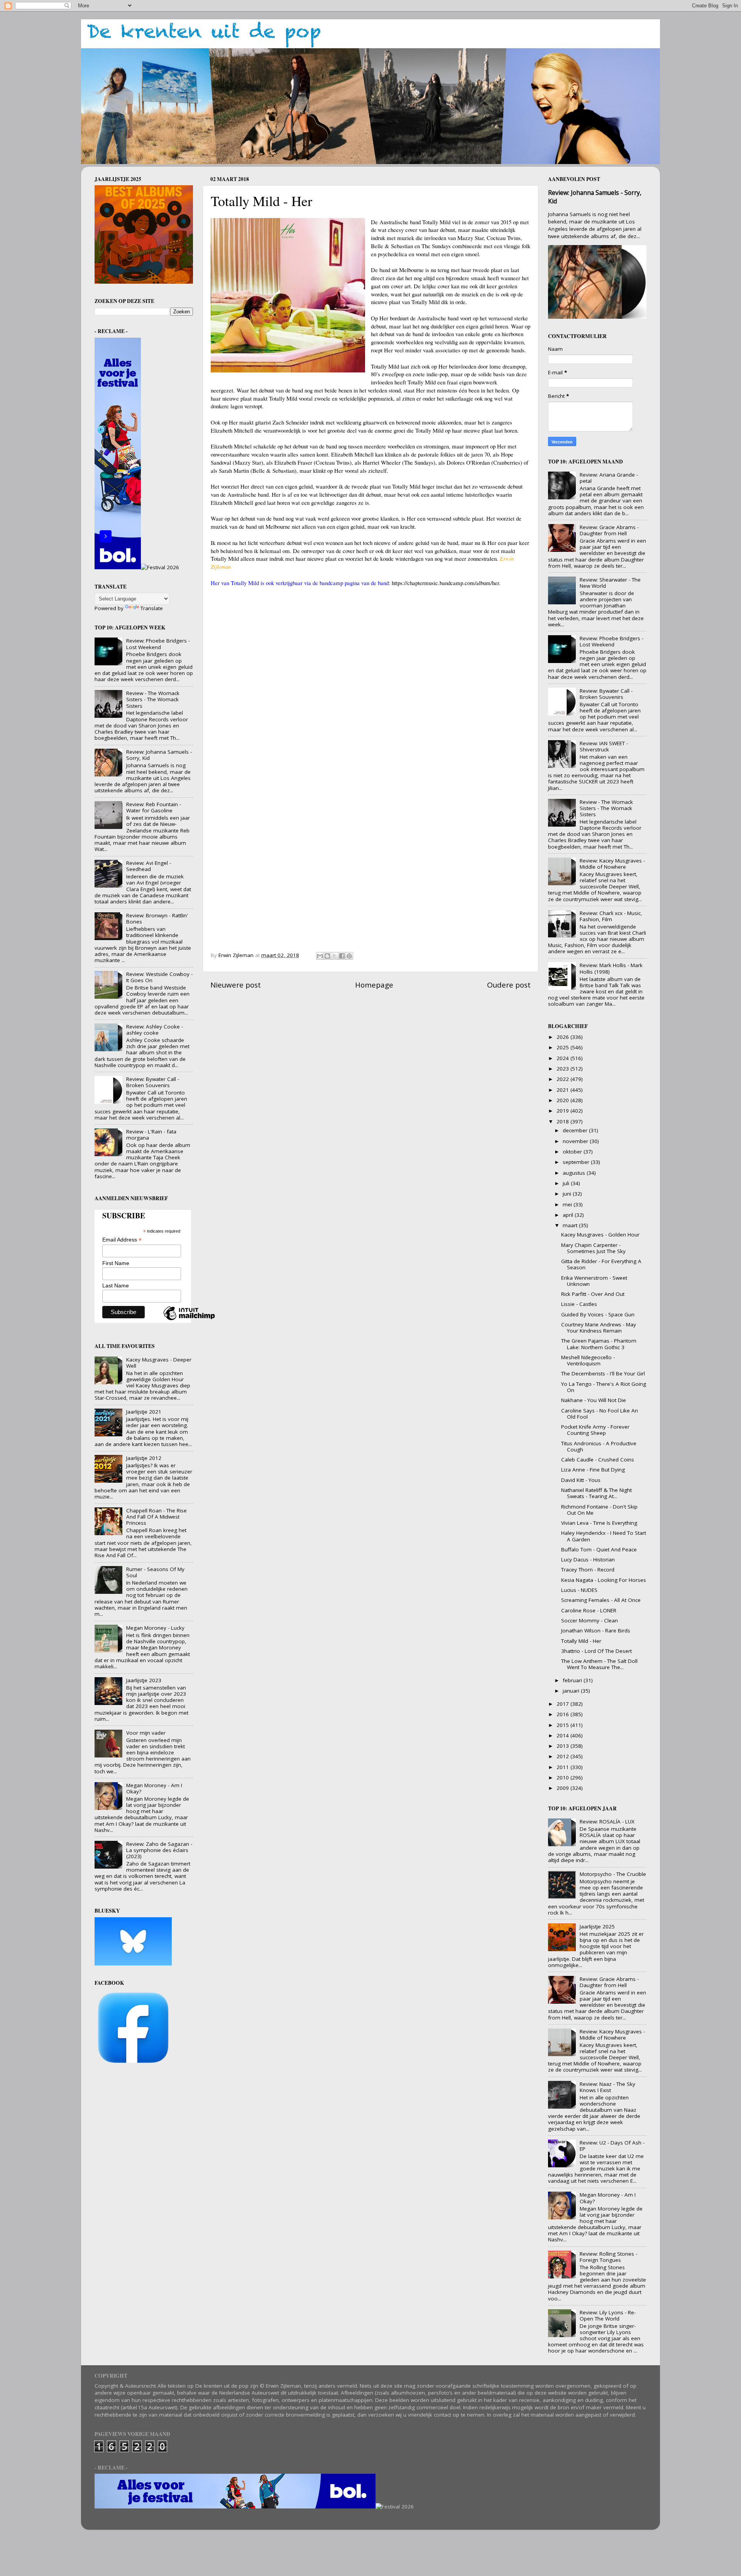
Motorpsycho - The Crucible (613, 1874)
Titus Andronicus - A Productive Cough (599, 1446)
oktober (573, 1152)
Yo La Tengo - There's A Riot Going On (604, 1387)
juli (567, 1183)
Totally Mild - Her (581, 1641)
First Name (116, 1263)
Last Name (116, 1285)
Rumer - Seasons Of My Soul (155, 1572)
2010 (563, 1778)
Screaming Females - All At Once (601, 1600)
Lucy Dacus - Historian (588, 1559)
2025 (563, 1047)
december (576, 1130)
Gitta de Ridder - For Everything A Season (601, 1264)
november (576, 1141)
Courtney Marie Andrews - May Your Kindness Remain (599, 1328)
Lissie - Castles (579, 1304)
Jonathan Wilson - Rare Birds (596, 1631)
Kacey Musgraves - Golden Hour (600, 1235)
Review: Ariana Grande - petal (609, 478)
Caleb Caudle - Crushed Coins (598, 1460)
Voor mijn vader (146, 1733)
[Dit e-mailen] (320, 956)
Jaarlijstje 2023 (144, 1680)
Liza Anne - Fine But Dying (593, 1470)
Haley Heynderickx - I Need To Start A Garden (604, 1536)
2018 (563, 1121)
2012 (563, 1756)
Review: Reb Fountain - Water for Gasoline (154, 807)
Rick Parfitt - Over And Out (593, 1294)
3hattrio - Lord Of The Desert (596, 1651)
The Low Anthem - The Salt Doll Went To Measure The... (599, 1664)
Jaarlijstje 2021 (144, 1412)
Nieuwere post (236, 985)
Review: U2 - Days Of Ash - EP (612, 2146)
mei (568, 1204)
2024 (563, 1058)
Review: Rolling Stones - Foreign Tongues (608, 2257)
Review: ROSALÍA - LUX (607, 1822)
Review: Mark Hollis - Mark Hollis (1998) (611, 968)
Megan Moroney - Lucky (155, 1628)
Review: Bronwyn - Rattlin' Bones (157, 918)
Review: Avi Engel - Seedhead (149, 866)
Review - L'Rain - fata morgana (151, 1135)
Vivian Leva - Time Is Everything (599, 1523)
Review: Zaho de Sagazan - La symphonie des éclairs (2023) (159, 1850)
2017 (563, 1704)
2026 (563, 1037)
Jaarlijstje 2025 (597, 1927)
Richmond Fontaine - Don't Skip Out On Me (599, 1510)
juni (568, 1194)
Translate (152, 608)
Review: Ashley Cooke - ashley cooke (155, 1030)
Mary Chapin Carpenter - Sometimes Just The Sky (593, 1248)
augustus (575, 1173)
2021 (563, 1090)
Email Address (122, 1240)
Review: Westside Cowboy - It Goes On (159, 977)
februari (573, 1680)
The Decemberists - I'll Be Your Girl (603, 1373)
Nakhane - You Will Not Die (594, 1400)
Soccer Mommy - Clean (590, 1620)
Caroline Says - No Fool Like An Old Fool (600, 1414)
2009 (563, 1788)
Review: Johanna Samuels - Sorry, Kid (159, 755)
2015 (563, 1725)
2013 (563, 1746)
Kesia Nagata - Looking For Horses (604, 1580)
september (577, 1162)
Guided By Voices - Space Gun (598, 1314)
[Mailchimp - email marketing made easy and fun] (189, 1320)
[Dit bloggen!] (327, 956)
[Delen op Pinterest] (349, 956)
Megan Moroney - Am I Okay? (154, 1788)
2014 (563, 1735)
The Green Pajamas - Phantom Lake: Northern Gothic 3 (599, 1344)
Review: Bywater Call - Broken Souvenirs (153, 1082)
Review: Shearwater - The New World (610, 583)
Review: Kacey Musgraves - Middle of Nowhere (612, 864)
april (569, 1215)
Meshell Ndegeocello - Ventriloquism (588, 1360)
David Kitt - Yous (581, 1480)
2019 (563, 1111)
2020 (563, 1100)
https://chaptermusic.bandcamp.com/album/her (445, 583)
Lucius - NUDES (579, 1590)
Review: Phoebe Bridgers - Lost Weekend (158, 644)
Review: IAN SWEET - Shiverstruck (604, 746)
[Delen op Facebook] (342, 956)
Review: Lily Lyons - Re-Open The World (608, 2316)
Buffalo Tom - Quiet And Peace (599, 1549)
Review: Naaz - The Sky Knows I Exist (607, 2087)
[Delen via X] (335, 956)
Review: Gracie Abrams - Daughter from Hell (609, 530)
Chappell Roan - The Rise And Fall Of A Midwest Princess (156, 1517)
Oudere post (509, 985)
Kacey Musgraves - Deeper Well (159, 1363)
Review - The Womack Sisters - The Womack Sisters (153, 699)
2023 (563, 1069)
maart (571, 1225)
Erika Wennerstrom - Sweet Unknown (594, 1281)
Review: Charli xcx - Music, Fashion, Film (611, 916)
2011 (563, 1767)
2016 (563, 1714)
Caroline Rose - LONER (589, 1610)
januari (572, 1691)
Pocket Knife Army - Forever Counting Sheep (595, 1430)
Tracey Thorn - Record (588, 1570)
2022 (563, 1079)
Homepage (374, 985)
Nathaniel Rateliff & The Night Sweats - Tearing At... (596, 1493)
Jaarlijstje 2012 (144, 1458)
